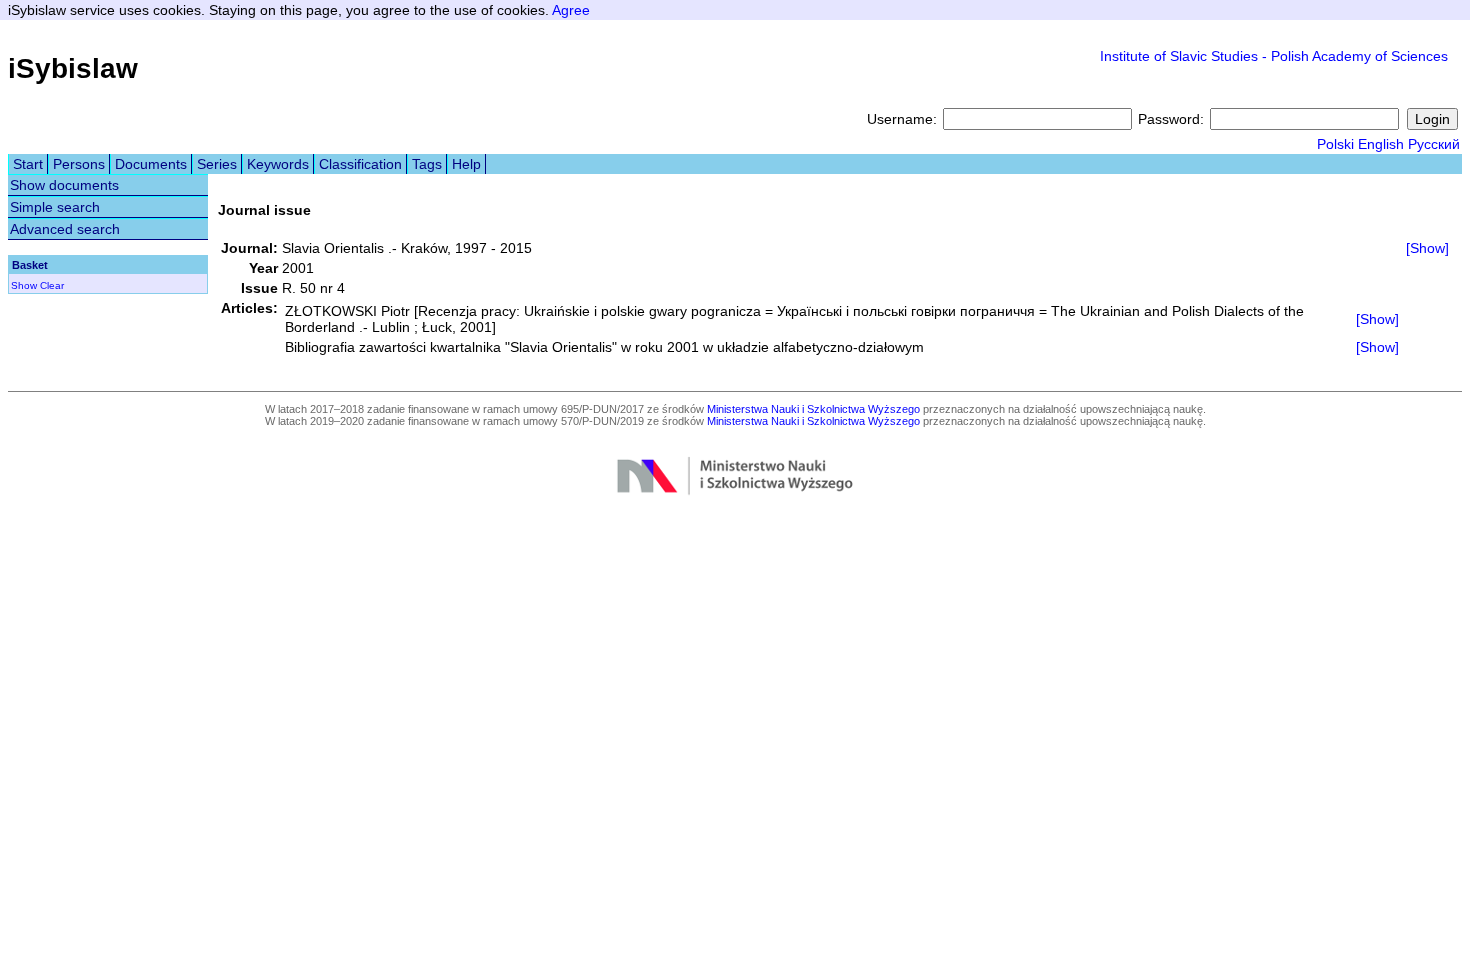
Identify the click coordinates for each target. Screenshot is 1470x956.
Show (24, 285)
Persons (79, 164)
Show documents (64, 185)
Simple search (55, 207)
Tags (427, 164)
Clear (52, 285)
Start (28, 164)
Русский (1434, 144)
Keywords (278, 164)
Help (466, 164)
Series (217, 164)
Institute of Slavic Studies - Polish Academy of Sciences (1274, 56)
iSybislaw (73, 68)
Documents (151, 164)
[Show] (1427, 248)
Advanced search (65, 229)
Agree (571, 10)
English (1381, 144)
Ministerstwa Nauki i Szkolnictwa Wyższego (813, 409)
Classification (360, 164)
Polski (1335, 144)
